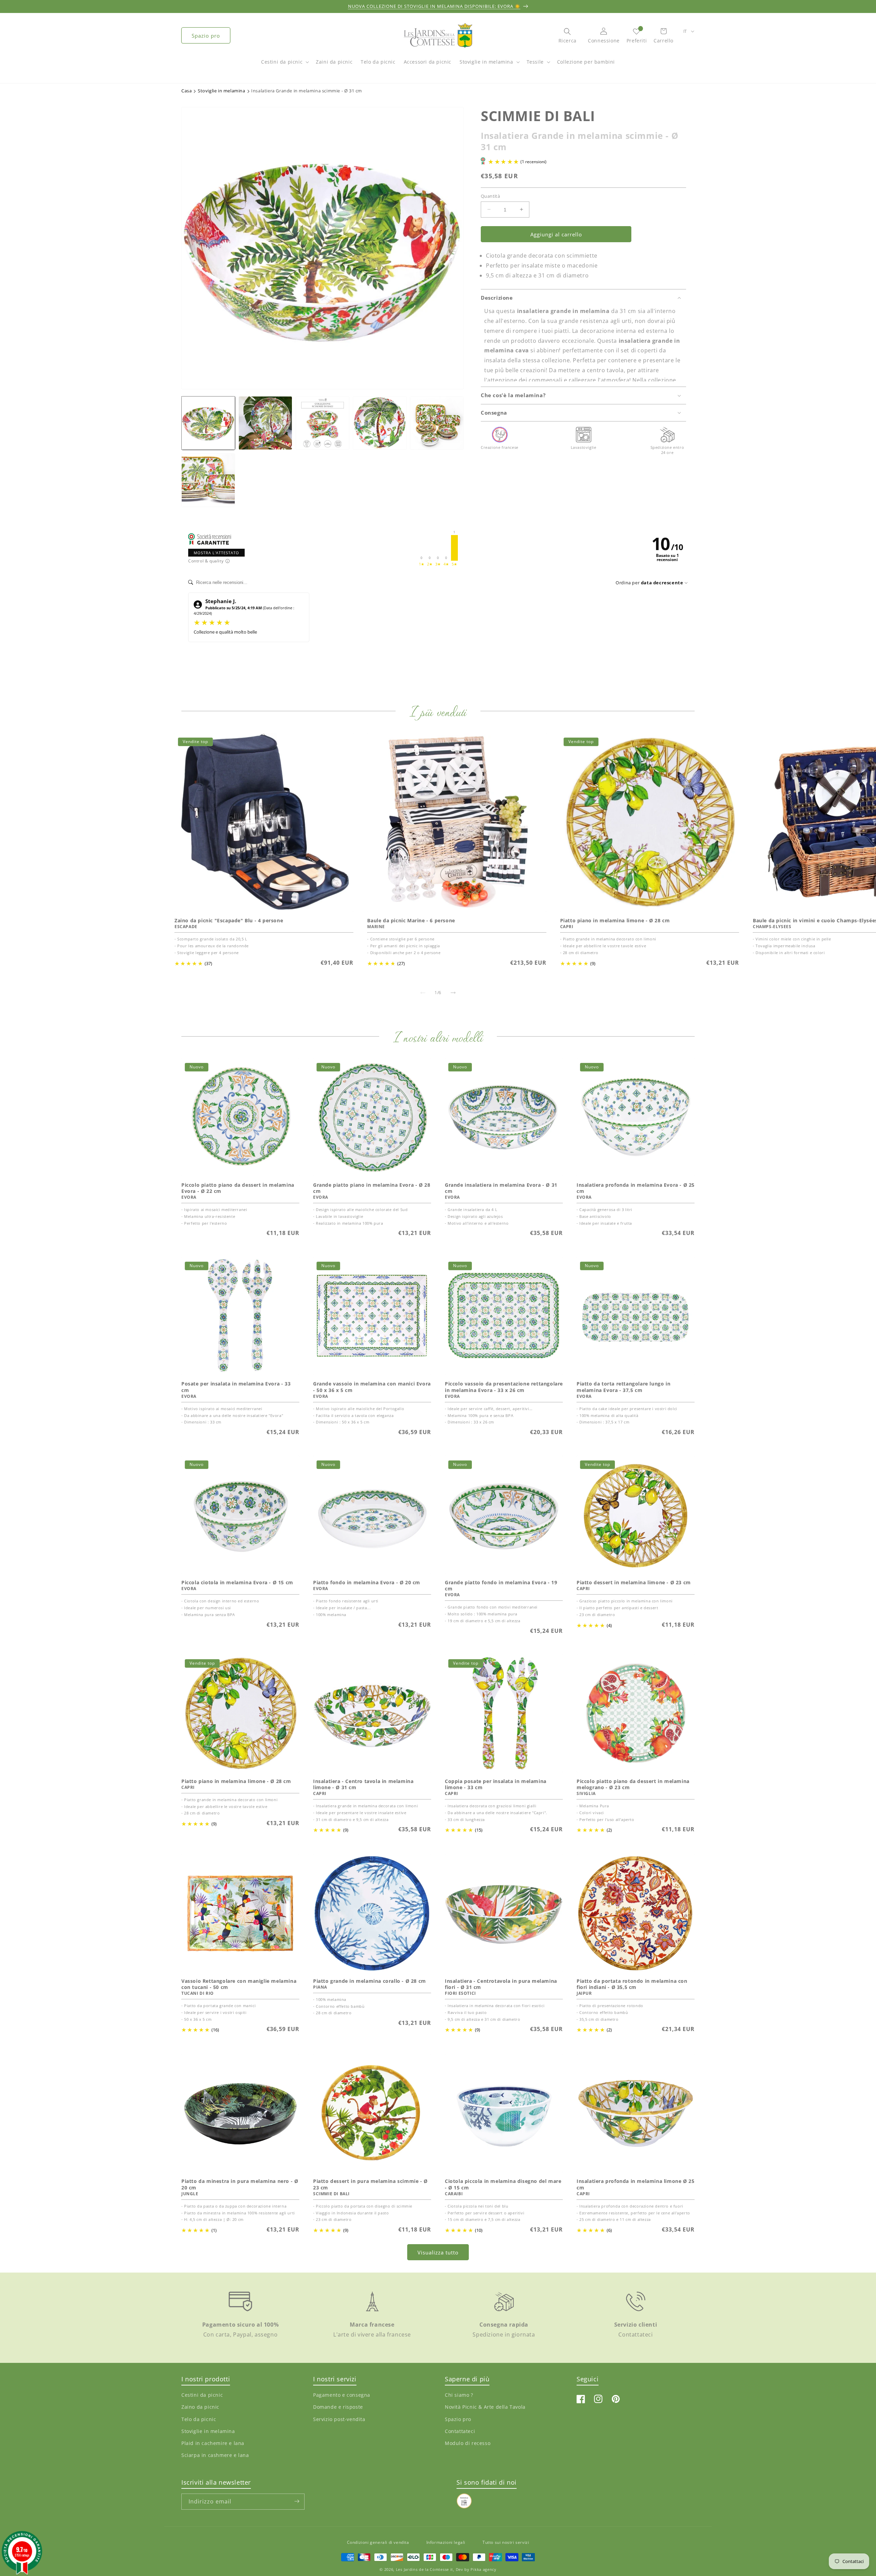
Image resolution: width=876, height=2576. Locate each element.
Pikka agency (483, 2570)
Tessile (535, 62)
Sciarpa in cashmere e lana (215, 2455)
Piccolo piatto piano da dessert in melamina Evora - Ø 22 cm (238, 1188)
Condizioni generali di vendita (378, 2542)
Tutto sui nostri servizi (506, 2542)
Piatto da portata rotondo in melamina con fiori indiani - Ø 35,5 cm (632, 1984)
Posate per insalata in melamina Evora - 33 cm (236, 1387)
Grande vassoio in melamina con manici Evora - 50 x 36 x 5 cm (372, 1387)
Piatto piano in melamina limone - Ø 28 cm (615, 921)
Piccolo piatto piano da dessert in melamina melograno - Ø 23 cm (633, 1784)
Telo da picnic (199, 2419)
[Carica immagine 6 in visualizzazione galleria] (208, 480)
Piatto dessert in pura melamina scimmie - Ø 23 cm (370, 2184)
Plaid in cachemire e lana (213, 2443)
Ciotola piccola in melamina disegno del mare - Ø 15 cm (503, 2184)
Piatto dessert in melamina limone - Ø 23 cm (634, 1583)
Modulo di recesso (468, 2443)
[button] (284, 65)
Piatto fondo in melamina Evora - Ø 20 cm (367, 1583)
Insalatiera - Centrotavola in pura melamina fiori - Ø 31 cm (501, 1984)
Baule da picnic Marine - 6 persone (411, 921)
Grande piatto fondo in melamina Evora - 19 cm (501, 1586)
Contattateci (460, 2431)
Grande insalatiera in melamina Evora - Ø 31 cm (501, 1188)
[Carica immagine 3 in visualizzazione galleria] (323, 423)
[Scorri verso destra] (453, 993)
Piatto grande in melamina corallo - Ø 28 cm (370, 1981)
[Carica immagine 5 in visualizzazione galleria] (437, 423)
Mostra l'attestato (216, 553)
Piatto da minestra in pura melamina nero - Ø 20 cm (240, 2184)
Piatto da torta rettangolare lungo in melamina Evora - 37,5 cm (623, 1387)
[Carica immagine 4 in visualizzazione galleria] (380, 423)
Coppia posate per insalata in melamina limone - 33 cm (496, 1784)
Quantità (490, 196)
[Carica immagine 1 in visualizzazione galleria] (208, 423)
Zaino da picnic (200, 2407)
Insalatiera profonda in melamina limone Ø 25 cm (635, 2184)
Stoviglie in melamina (486, 62)
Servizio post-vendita (339, 2419)
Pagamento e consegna (342, 2395)
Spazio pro (206, 36)
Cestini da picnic (282, 62)
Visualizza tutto (438, 2252)
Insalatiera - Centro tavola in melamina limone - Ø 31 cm (363, 1784)
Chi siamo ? (459, 2395)
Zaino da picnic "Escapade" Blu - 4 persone (229, 921)
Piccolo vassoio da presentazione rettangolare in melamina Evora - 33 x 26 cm (504, 1387)
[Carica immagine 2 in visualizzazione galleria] (265, 423)
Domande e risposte (338, 2407)
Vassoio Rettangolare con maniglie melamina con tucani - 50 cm (239, 1984)
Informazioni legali (446, 2542)
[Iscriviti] (297, 2501)
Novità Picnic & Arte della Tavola (485, 2407)
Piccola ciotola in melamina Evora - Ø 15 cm (237, 1583)
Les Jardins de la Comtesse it (424, 2570)
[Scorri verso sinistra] (423, 993)
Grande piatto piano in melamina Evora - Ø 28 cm (372, 1188)
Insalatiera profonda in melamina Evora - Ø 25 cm (636, 1188)
